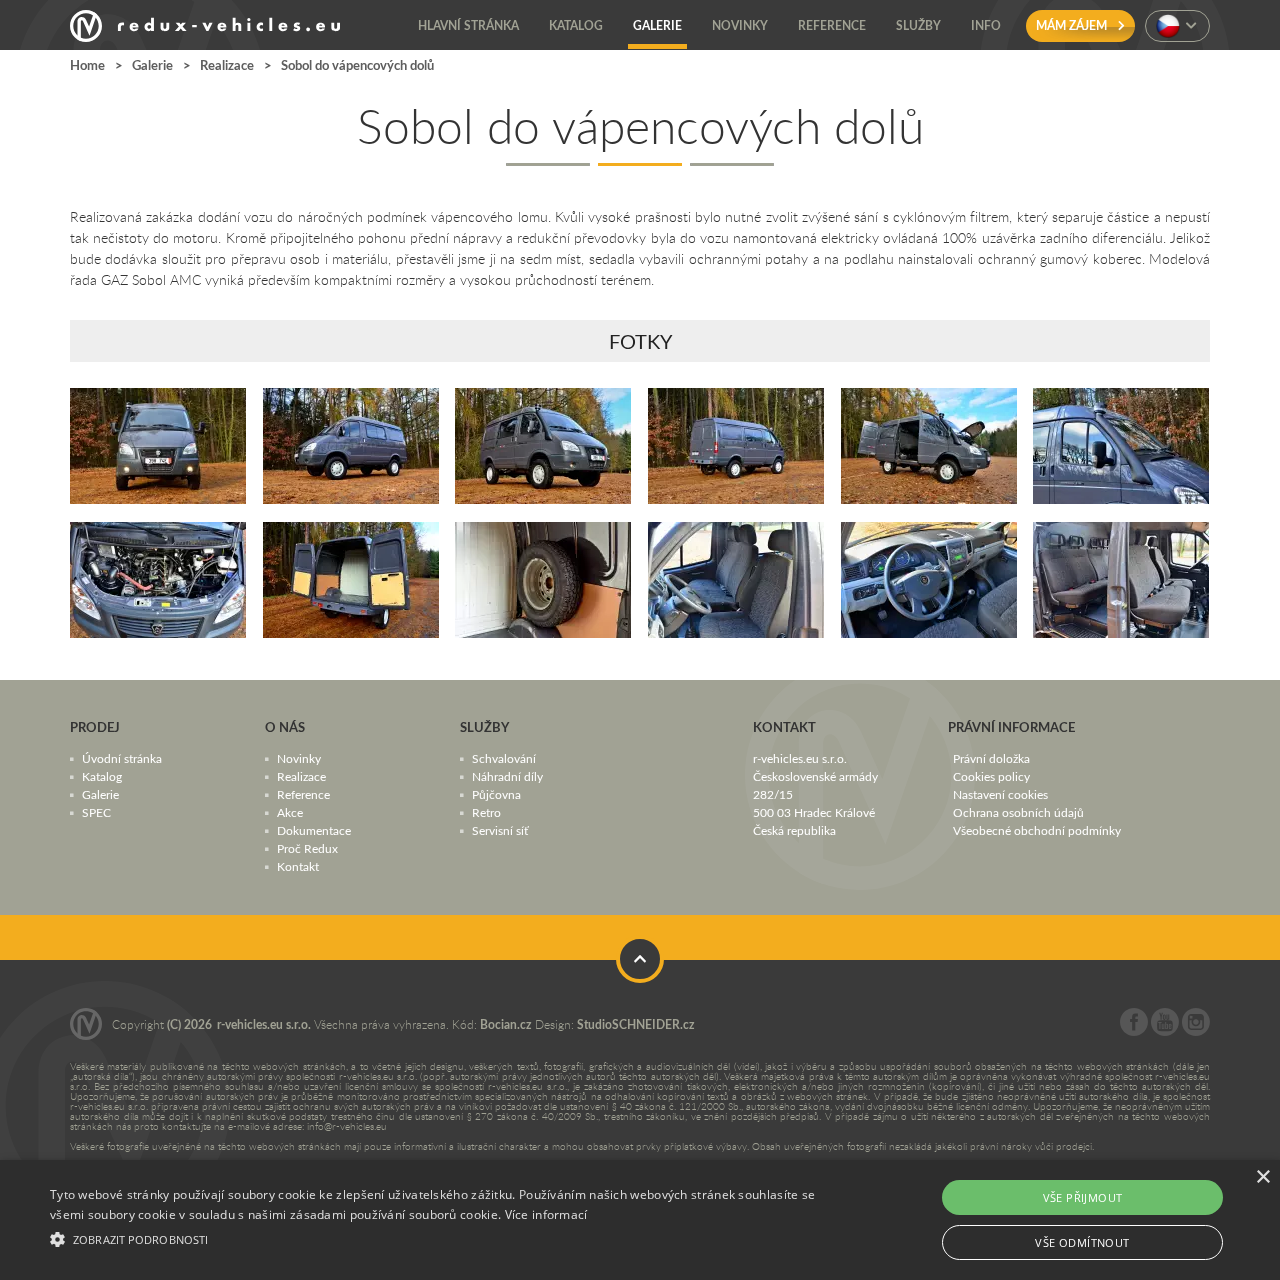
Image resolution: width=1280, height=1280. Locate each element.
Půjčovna (496, 794)
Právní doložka (991, 758)
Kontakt (298, 866)
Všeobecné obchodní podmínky (1037, 830)
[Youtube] (1165, 1031)
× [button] (1262, 1177)
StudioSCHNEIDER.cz (636, 1024)
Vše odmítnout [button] (1082, 1242)
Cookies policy (991, 776)
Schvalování (504, 758)
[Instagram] (1196, 1031)
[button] (433, 1237)
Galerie (152, 65)
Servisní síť (500, 830)
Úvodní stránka (122, 758)
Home (87, 65)
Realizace (227, 65)
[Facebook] (1134, 1031)
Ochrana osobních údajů (1018, 812)
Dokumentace (314, 830)
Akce (290, 812)
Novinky (299, 758)
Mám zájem (1073, 25)
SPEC (96, 812)
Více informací (546, 1214)
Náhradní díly (507, 776)
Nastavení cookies (1000, 794)
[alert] (640, 1220)
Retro (486, 812)
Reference (303, 794)
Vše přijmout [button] (1083, 1197)
